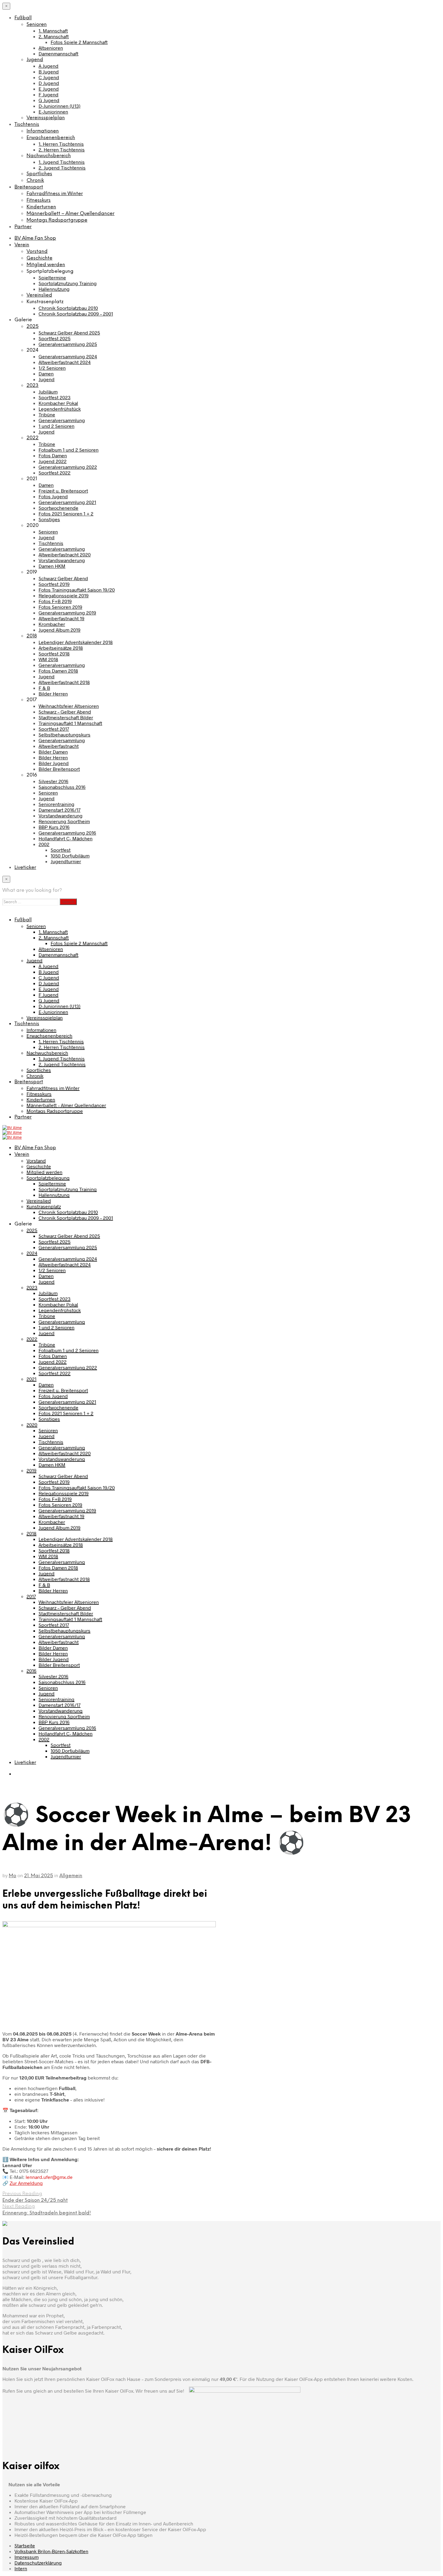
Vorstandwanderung (61, 815)
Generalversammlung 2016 (67, 833)
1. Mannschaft (53, 31)
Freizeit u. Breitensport (63, 491)
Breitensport (29, 187)
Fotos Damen (53, 455)
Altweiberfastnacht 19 (61, 618)
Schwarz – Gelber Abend (65, 712)
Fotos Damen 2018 (58, 671)
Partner (23, 227)
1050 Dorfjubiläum (70, 856)
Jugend (35, 60)
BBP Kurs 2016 (54, 827)
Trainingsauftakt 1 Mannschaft (70, 723)
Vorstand (37, 252)
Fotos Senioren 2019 (60, 607)
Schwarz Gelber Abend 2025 (69, 333)
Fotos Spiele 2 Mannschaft (79, 42)
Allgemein (71, 1876)
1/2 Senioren (52, 368)
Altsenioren (51, 48)
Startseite (25, 2545)
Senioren (37, 25)
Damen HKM (52, 566)
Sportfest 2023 (55, 397)
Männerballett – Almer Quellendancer (71, 214)
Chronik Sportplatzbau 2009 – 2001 (76, 314)
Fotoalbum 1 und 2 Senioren (69, 450)
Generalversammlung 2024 (68, 356)
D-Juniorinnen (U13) (60, 106)
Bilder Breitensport (59, 769)
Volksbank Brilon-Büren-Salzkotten (51, 2551)
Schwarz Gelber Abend (63, 578)
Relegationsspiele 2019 (64, 595)
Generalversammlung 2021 (67, 502)
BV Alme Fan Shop (35, 238)
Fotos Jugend (53, 496)
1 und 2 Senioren (57, 426)
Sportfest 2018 (54, 653)
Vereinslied (39, 295)
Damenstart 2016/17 (60, 810)
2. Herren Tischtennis (62, 149)
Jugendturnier (66, 861)
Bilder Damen (53, 752)
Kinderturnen (41, 207)
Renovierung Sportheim (64, 821)
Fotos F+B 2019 (55, 601)
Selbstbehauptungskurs (64, 734)
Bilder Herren (53, 694)
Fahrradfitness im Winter (55, 194)
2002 (44, 844)
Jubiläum (48, 392)
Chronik (35, 180)
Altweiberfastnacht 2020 (65, 554)
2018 (32, 636)
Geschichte (39, 258)
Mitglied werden (46, 265)
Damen (46, 373)
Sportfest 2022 (55, 473)
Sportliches (39, 174)
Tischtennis (27, 124)
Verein (22, 245)
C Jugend (49, 77)
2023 (33, 386)
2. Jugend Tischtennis (62, 168)
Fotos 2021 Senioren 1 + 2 (66, 513)
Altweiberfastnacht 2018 (64, 682)
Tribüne (47, 414)
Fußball (23, 18)
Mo (13, 1876)
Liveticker (25, 868)
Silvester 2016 (53, 781)
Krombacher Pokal (58, 403)
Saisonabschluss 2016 (62, 787)
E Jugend (49, 89)
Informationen (43, 131)
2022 (33, 438)
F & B (44, 688)
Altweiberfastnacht (59, 746)
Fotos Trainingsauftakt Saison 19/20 (77, 590)
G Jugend (49, 100)
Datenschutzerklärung (38, 2563)
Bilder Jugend (54, 763)
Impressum (27, 2557)
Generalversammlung (62, 420)
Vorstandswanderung (62, 560)
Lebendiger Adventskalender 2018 (76, 642)
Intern (21, 2568)
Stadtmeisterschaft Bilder (66, 717)
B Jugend (49, 72)
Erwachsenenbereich (51, 138)
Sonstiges (49, 519)
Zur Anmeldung (26, 2183)
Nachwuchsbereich (49, 156)
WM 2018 (48, 659)
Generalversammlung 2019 (67, 613)
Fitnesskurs (39, 200)
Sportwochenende (58, 508)
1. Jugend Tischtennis (62, 162)
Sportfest (61, 850)
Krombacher (52, 624)
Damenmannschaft (58, 53)
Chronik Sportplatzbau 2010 (68, 308)
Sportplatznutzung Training (68, 283)
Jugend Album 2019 (60, 630)
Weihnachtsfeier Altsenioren (69, 706)
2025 (33, 327)
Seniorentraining (57, 804)
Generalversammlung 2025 (68, 344)
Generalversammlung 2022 (68, 467)
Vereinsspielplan (46, 118)
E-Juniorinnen (53, 112)
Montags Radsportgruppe (57, 220)
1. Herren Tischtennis (61, 144)
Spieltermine (52, 277)
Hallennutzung (54, 289)
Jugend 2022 (53, 461)
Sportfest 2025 (55, 338)
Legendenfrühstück (60, 409)
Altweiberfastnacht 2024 (65, 362)
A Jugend (49, 66)
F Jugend (49, 94)
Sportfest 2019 (54, 584)
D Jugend (49, 83)
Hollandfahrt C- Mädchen (66, 838)
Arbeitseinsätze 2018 (61, 648)
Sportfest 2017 (54, 729)
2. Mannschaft (54, 36)
